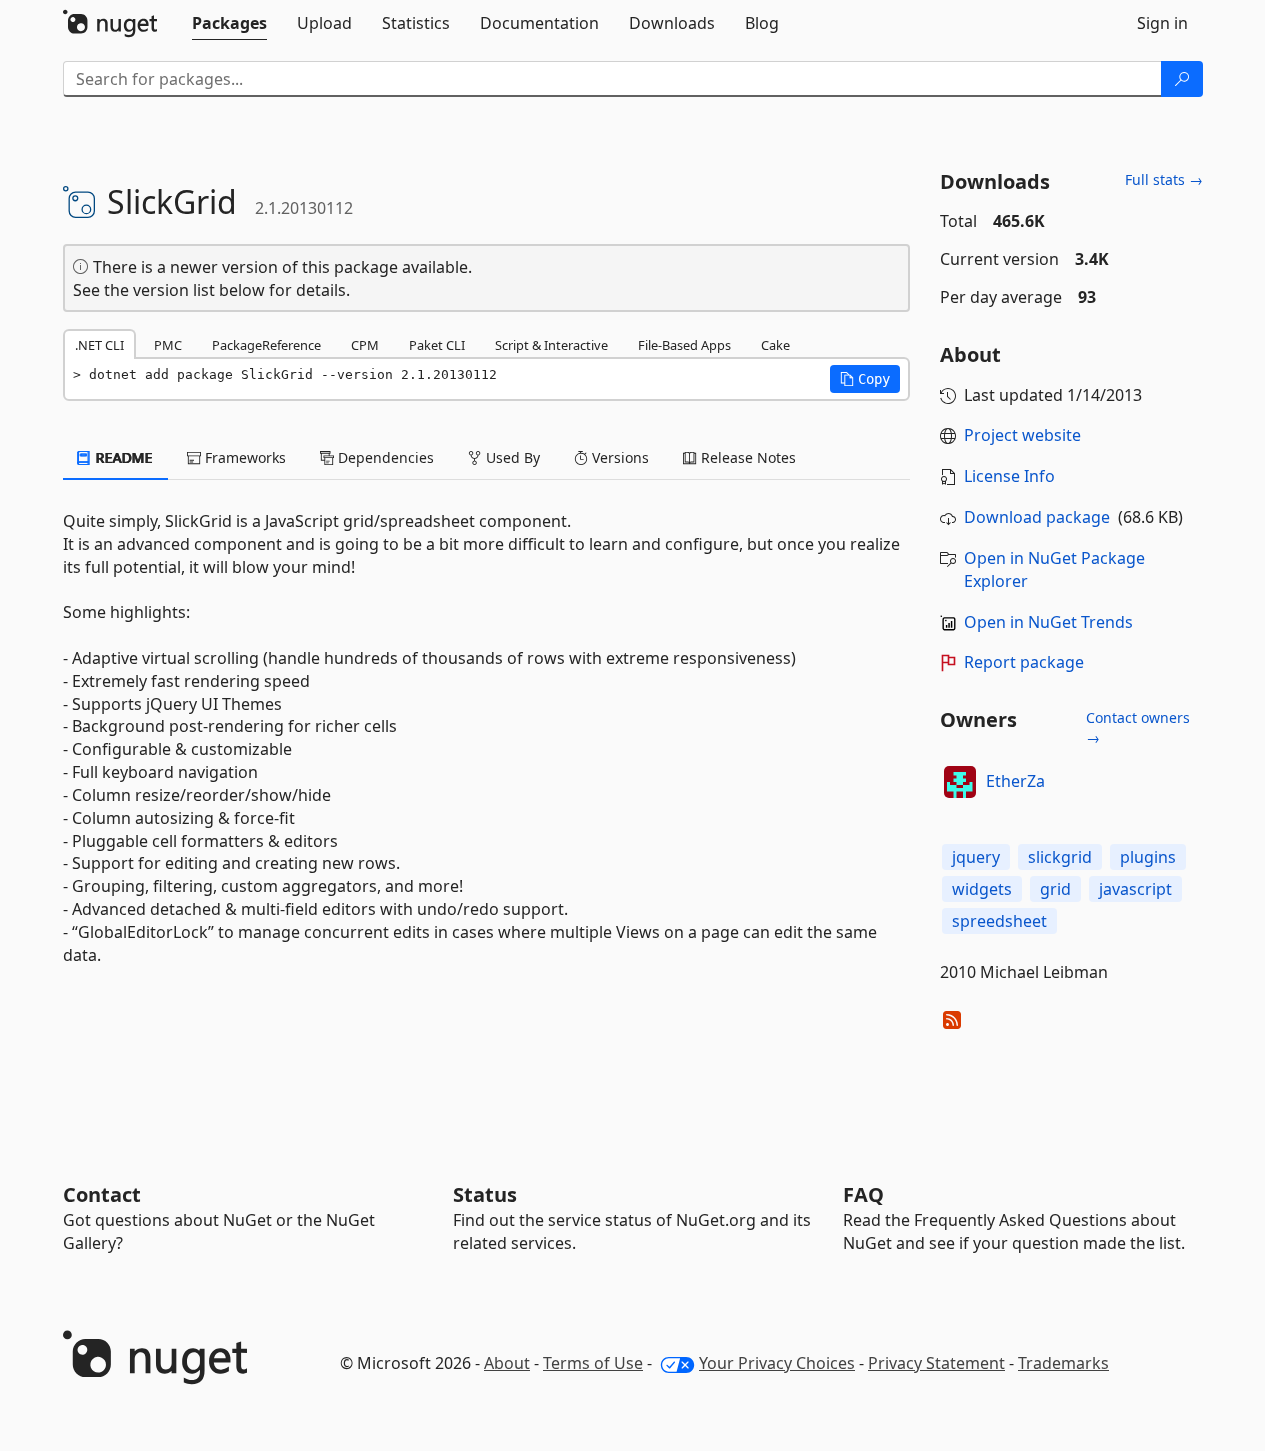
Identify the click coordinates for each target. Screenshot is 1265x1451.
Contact (102, 1194)
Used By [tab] (511, 457)
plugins (1148, 857)
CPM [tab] (365, 345)
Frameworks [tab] (243, 457)
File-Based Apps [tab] (684, 345)
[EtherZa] (960, 782)
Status (485, 1194)
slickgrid (1060, 857)
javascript (1135, 889)
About (507, 1363)
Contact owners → (1138, 727)
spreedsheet (999, 921)
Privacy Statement (936, 1363)
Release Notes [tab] (746, 457)
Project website (1022, 435)
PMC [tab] (168, 345)
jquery (976, 857)
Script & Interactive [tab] (551, 345)
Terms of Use (593, 1363)
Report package (1024, 662)
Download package (1037, 517)
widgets (982, 889)
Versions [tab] (618, 457)
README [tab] (122, 457)
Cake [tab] (775, 345)
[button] (865, 379)
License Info (1009, 476)
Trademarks (1063, 1363)
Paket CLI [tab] (437, 345)
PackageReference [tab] (266, 345)
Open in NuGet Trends (1048, 622)
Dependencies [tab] (384, 457)
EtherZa (1015, 781)
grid (1055, 889)
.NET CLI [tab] (99, 345)
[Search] (1182, 79)
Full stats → (1164, 179)
